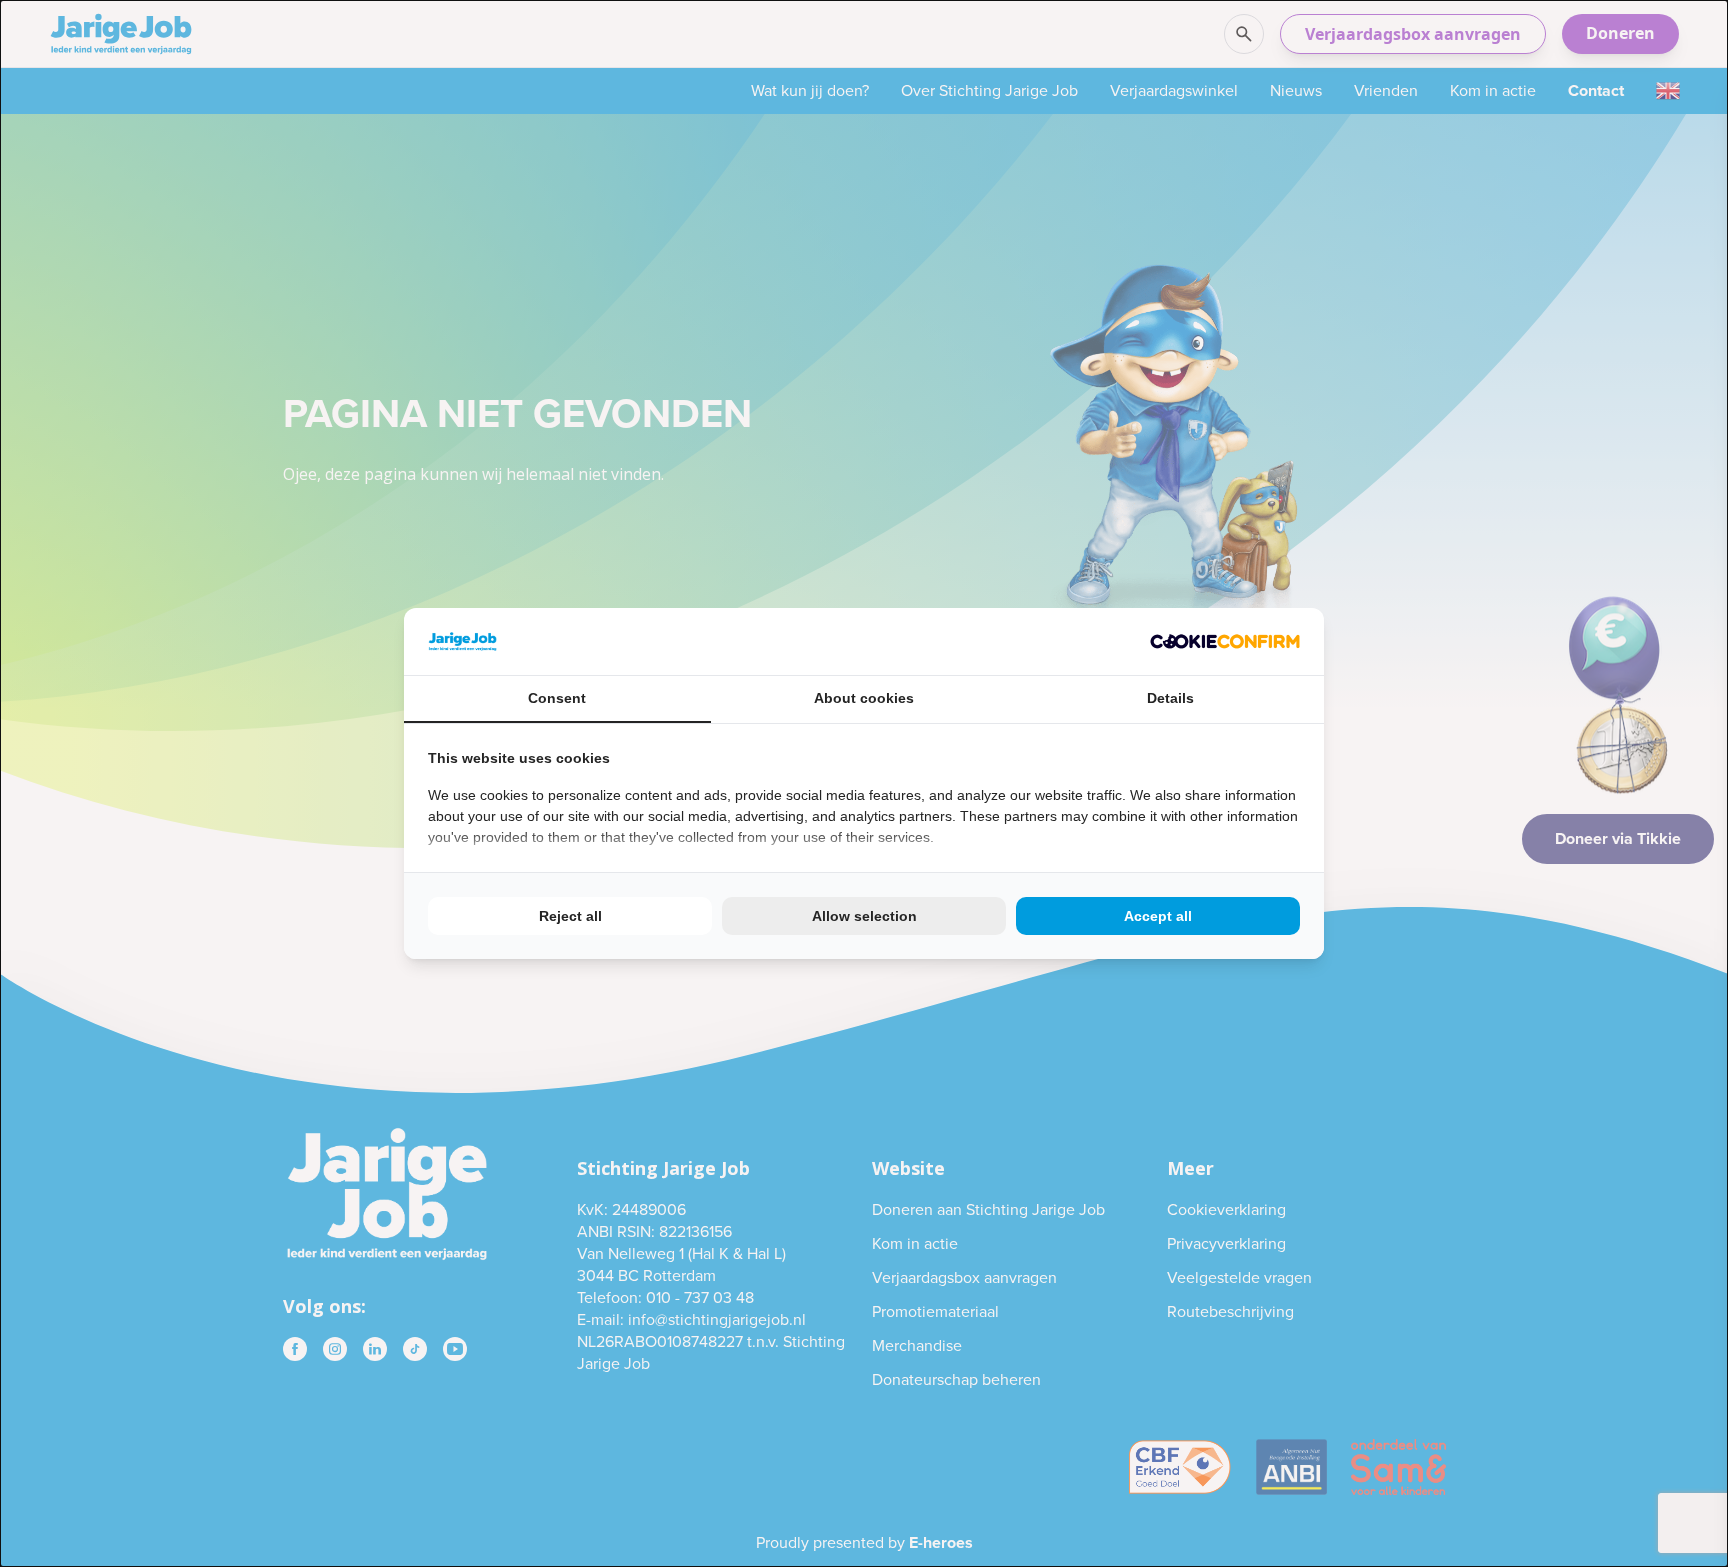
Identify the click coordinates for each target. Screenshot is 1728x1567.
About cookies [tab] (864, 698)
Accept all (1158, 916)
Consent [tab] (557, 698)
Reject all (570, 916)
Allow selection (864, 916)
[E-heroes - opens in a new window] (1225, 641)
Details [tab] (1170, 698)
